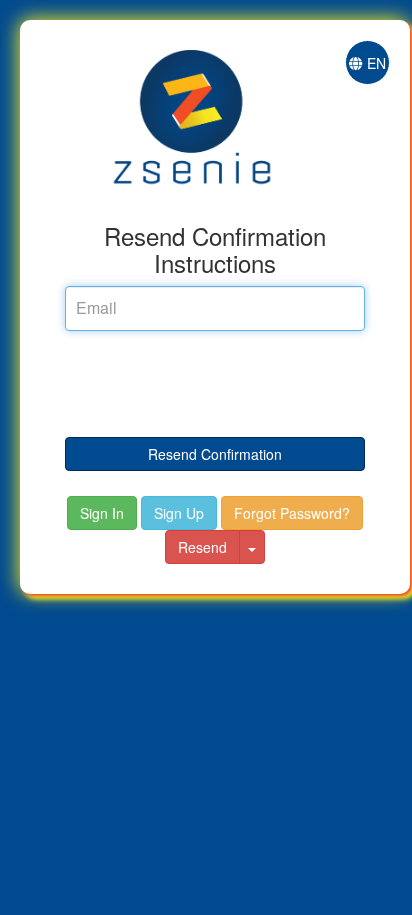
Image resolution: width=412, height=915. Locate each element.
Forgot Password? (292, 513)
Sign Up (179, 513)
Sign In (102, 513)
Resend (202, 547)
